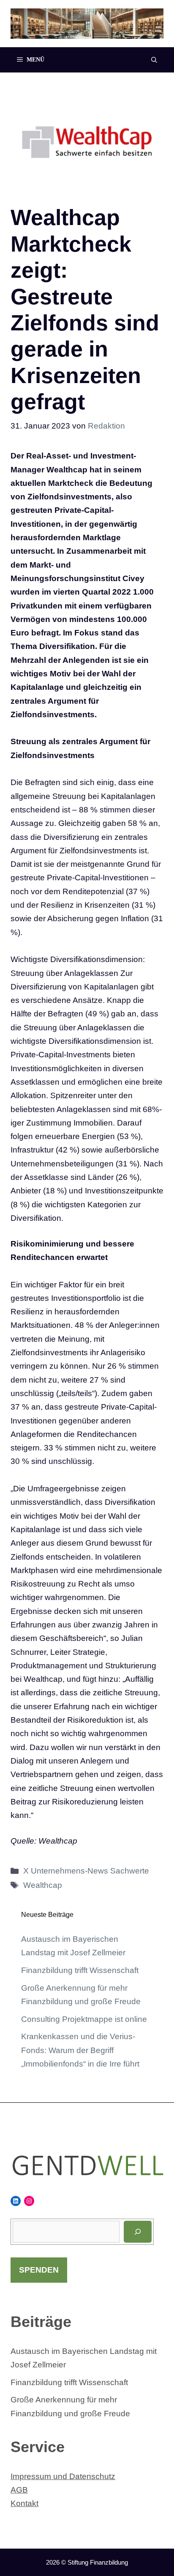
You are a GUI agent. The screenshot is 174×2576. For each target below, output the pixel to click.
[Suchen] (138, 2232)
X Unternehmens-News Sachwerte (86, 1871)
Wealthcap (43, 1885)
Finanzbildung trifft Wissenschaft (80, 1970)
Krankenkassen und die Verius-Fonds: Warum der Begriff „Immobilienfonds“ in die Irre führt (80, 2050)
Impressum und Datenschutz (63, 2476)
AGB (19, 2490)
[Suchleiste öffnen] (154, 60)
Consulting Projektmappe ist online (84, 2019)
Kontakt (24, 2503)
